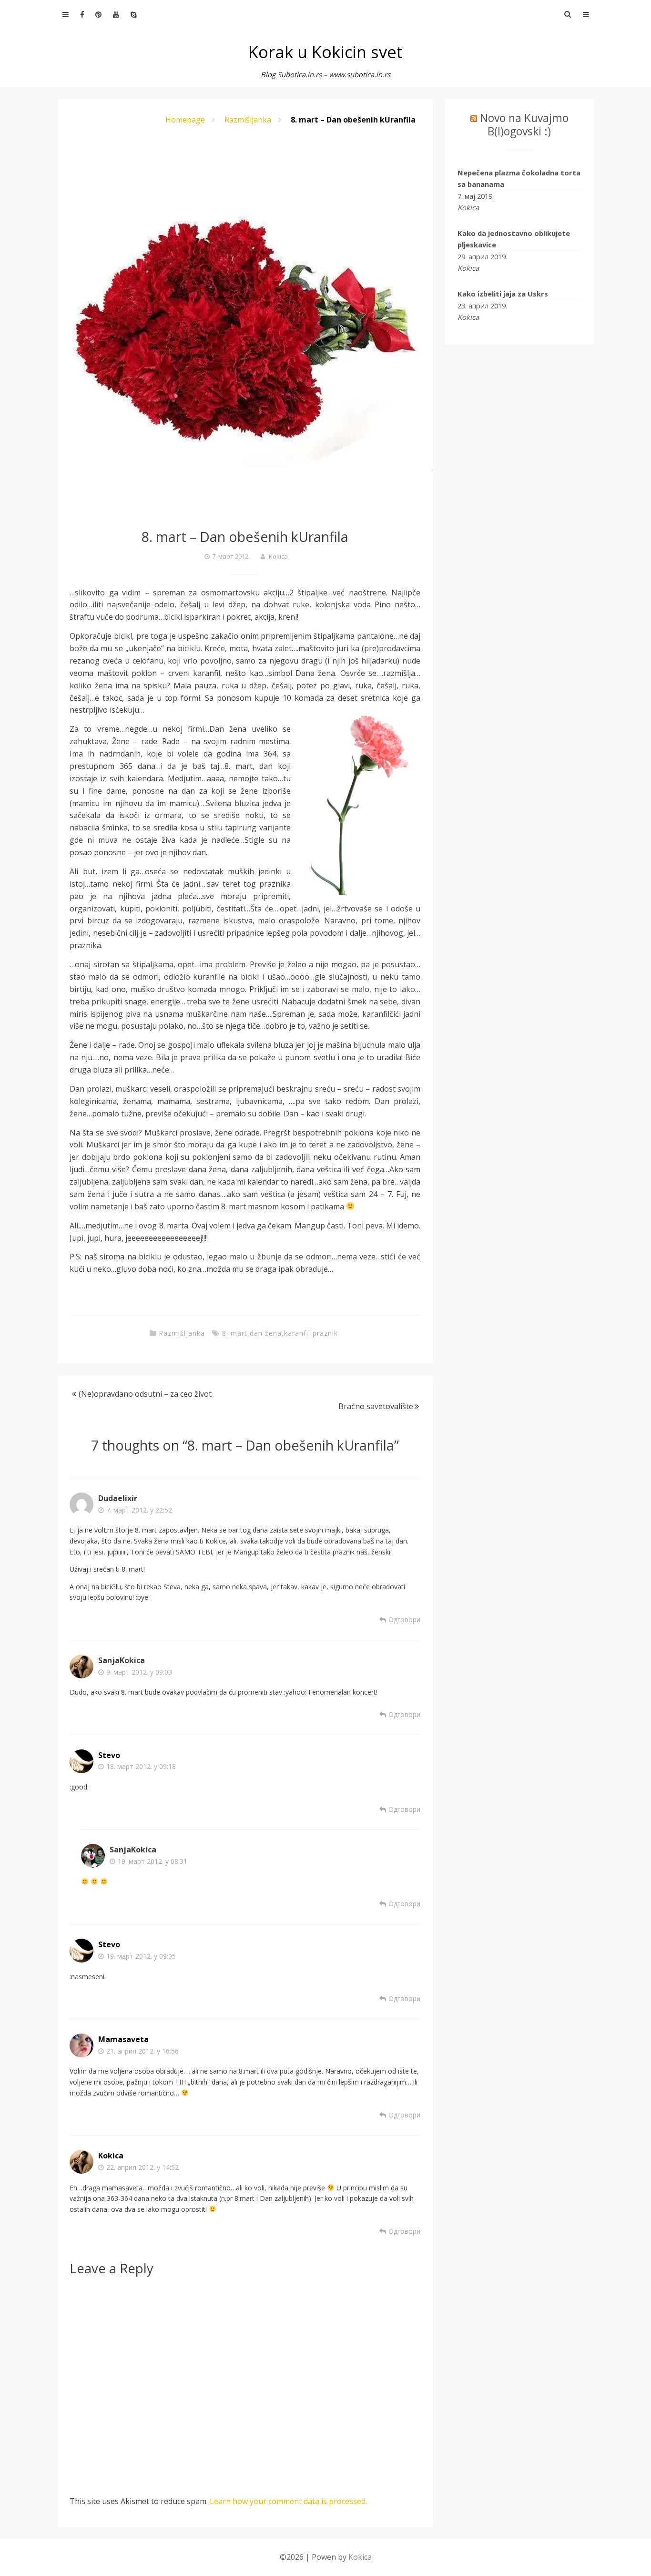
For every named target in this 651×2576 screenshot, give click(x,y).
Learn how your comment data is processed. (288, 2501)
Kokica (278, 556)
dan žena (266, 1333)
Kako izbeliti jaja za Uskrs (503, 294)
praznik (325, 1333)
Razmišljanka (248, 120)
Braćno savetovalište (376, 1406)
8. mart (235, 1333)
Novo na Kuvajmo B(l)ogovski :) (524, 124)
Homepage (185, 120)
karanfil (297, 1333)
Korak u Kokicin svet (325, 52)
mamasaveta (123, 2039)
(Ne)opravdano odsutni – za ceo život (145, 1394)
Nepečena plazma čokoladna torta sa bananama (519, 178)
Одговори (404, 1620)
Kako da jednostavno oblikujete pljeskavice (514, 239)
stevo (109, 1755)
